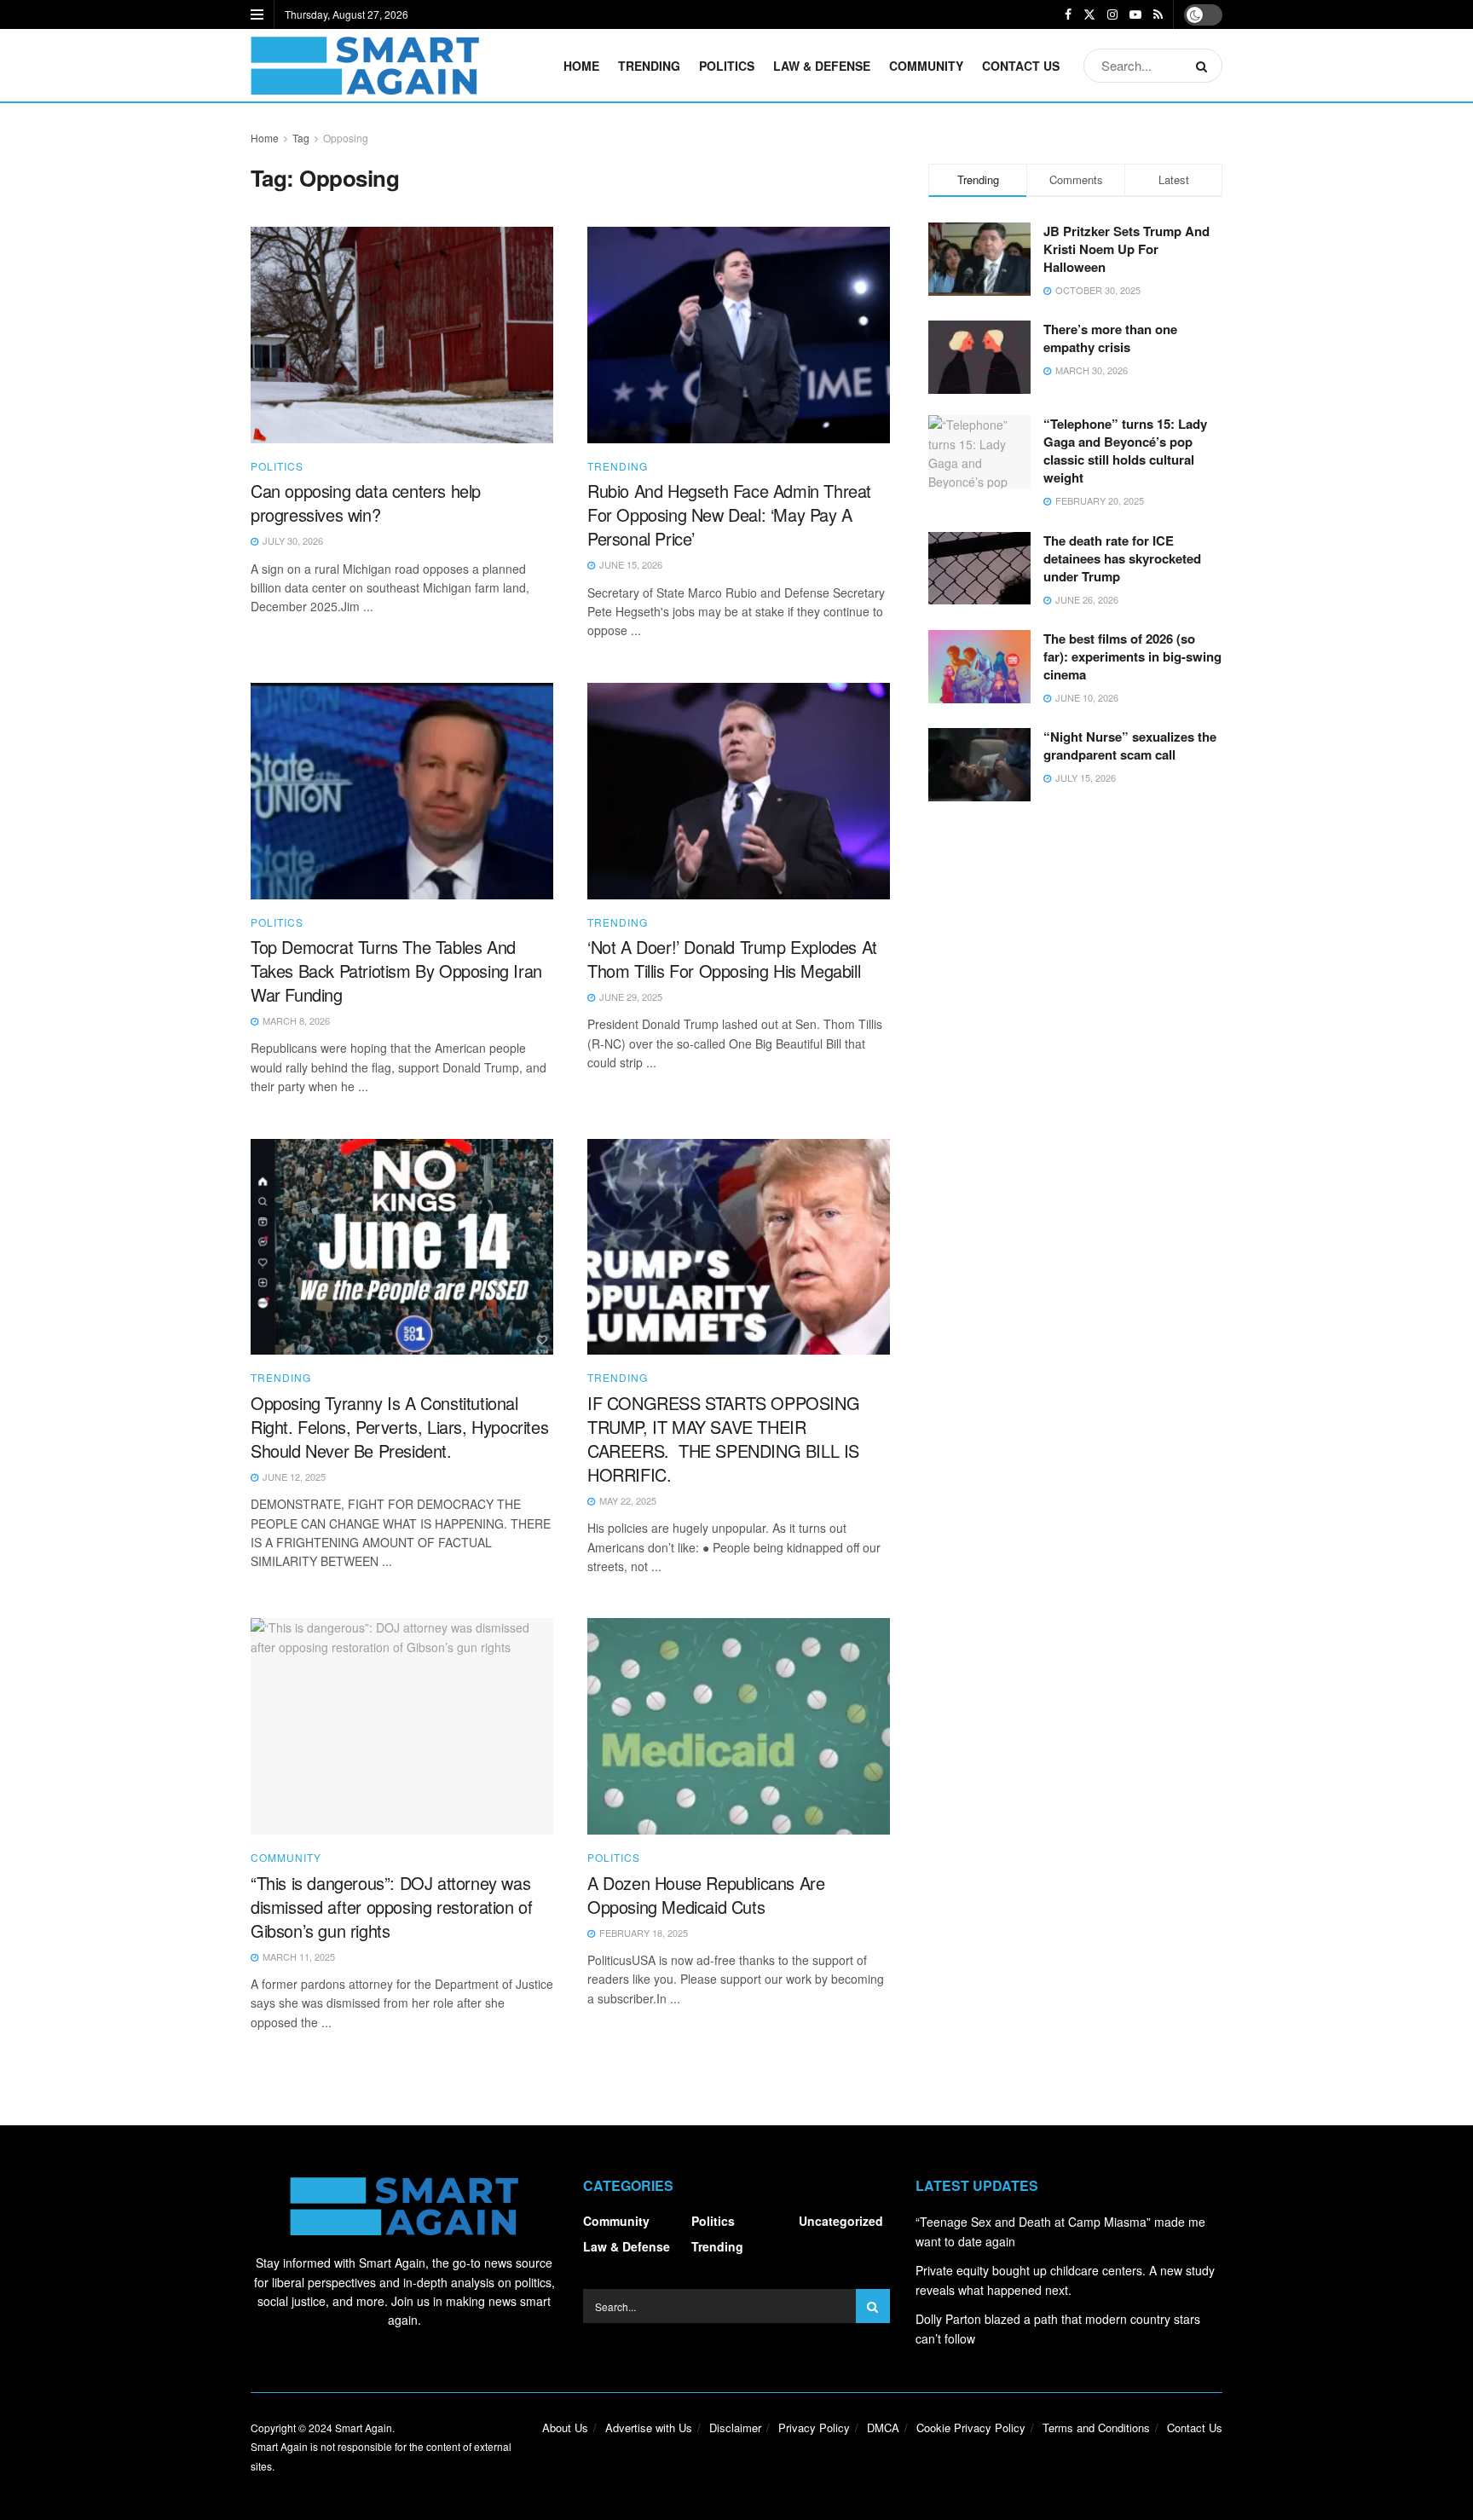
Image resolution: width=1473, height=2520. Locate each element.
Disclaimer (735, 2428)
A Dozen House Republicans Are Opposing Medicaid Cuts (706, 1895)
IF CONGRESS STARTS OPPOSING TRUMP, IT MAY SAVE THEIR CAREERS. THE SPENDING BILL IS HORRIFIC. (723, 1439)
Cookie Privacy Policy (971, 2428)
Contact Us (1021, 66)
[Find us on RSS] (1158, 14)
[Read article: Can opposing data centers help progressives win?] (402, 335)
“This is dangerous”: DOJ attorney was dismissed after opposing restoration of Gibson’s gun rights (391, 1907)
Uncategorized (841, 2221)
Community (926, 66)
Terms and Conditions (1096, 2428)
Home (581, 66)
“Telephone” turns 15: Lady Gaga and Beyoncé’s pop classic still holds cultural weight (1125, 451)
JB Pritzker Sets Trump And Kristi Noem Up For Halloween (1126, 249)
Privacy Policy (814, 2428)
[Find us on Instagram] (1112, 14)
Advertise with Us (649, 2428)
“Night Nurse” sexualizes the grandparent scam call (1130, 746)
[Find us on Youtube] (1135, 14)
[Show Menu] (257, 14)
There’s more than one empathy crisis (1110, 338)
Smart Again (364, 2428)
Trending (649, 66)
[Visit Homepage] (365, 66)
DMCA (883, 2428)
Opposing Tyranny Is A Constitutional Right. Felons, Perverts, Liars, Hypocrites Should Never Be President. (399, 1427)
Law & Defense (822, 66)
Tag (301, 138)
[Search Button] (1205, 66)
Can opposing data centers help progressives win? (366, 503)
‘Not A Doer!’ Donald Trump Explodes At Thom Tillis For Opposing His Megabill (732, 959)
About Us (565, 2428)
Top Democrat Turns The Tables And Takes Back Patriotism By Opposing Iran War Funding (396, 971)
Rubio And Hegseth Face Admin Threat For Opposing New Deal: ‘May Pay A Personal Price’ (729, 514)
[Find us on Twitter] (1089, 14)
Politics (727, 66)
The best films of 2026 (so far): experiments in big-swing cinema (1132, 656)
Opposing (346, 138)
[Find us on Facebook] (1068, 14)
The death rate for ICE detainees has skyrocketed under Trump (1122, 558)
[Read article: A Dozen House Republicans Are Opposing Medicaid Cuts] (739, 1726)
